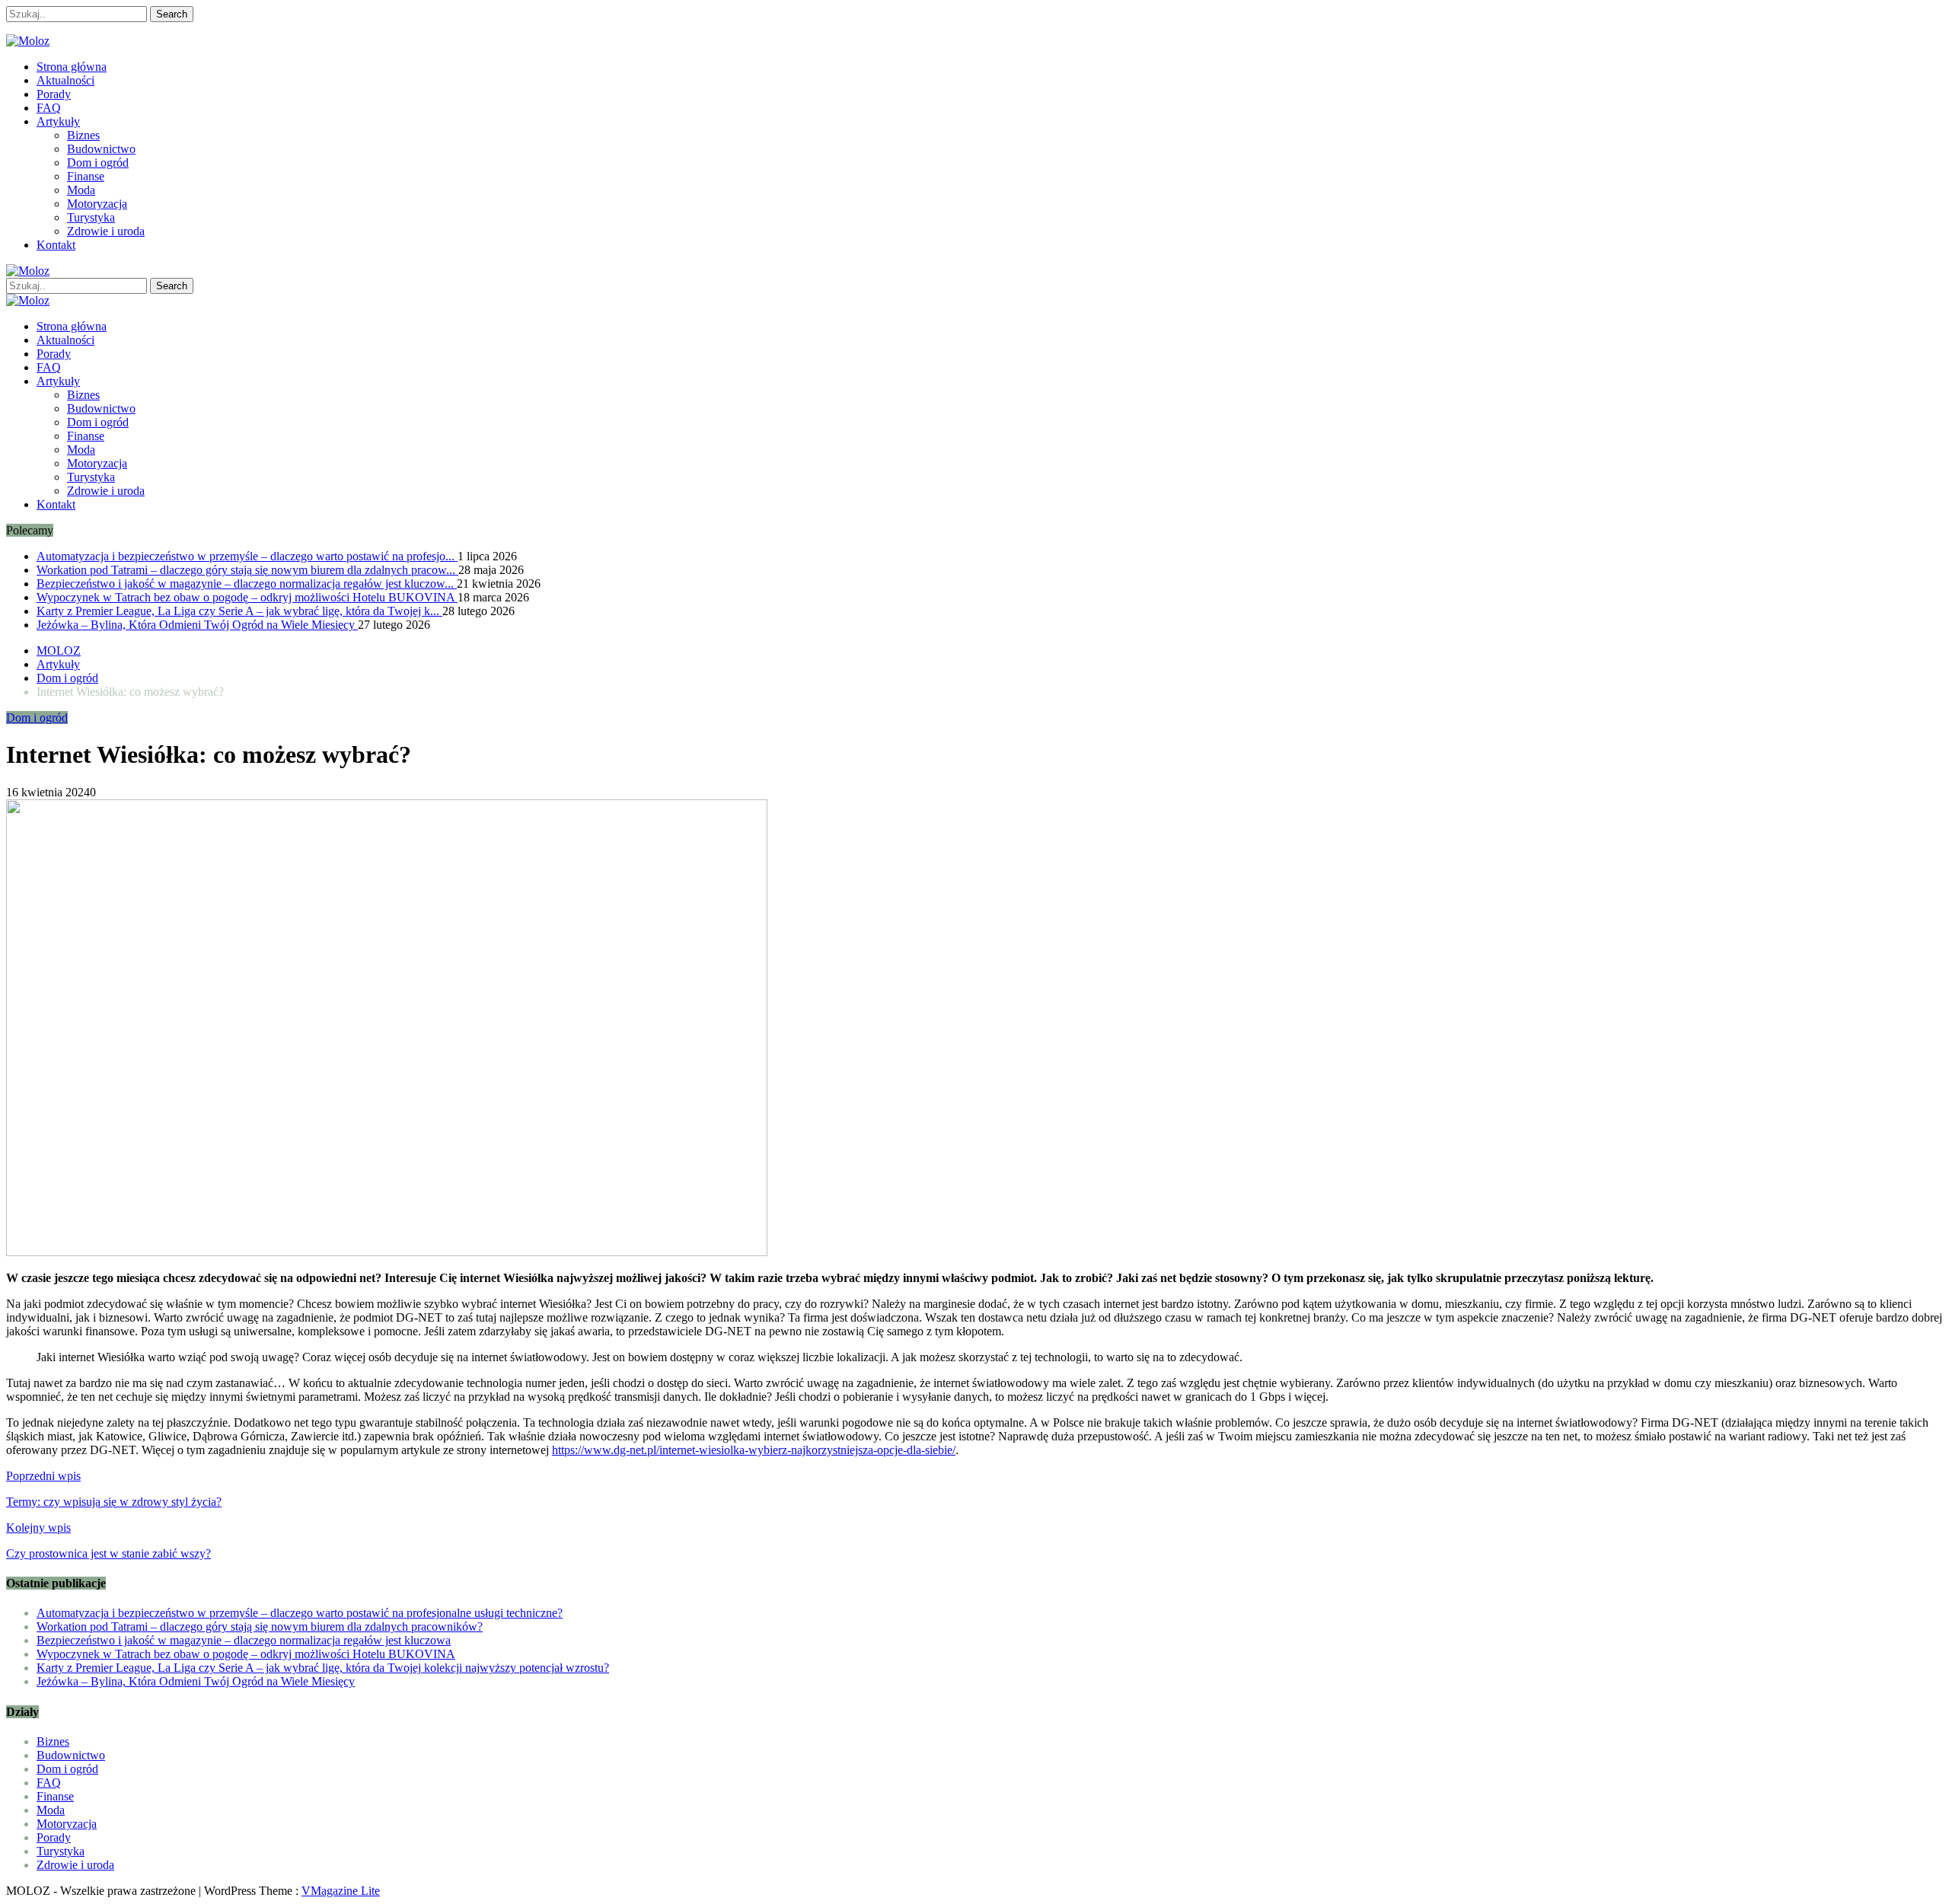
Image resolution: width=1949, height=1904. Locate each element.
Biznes (83, 135)
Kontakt (56, 245)
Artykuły (58, 121)
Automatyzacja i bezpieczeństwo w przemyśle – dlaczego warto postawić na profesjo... (247, 556)
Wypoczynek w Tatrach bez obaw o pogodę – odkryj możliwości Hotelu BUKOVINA (247, 597)
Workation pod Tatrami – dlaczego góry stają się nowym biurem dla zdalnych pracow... (247, 570)
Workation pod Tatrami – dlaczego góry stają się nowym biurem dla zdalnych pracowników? (260, 1627)
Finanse (86, 176)
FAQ (49, 108)
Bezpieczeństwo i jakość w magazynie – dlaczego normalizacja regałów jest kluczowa (244, 1640)
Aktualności (65, 80)
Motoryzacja (97, 204)
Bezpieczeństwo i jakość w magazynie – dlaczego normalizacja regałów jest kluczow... (247, 584)
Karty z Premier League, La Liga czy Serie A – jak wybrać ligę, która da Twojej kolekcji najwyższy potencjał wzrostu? (323, 1668)
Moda (81, 190)
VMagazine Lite (341, 1891)
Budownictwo (101, 149)
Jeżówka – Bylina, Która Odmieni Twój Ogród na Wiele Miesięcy (197, 625)
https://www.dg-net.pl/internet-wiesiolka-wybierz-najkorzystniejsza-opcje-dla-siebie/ (754, 1450)
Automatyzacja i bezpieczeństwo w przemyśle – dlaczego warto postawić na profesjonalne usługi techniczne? (300, 1613)
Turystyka (91, 217)
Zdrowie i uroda (106, 231)
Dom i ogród (98, 163)
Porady (54, 94)
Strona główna (72, 67)
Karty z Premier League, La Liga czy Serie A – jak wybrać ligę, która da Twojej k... (239, 611)
